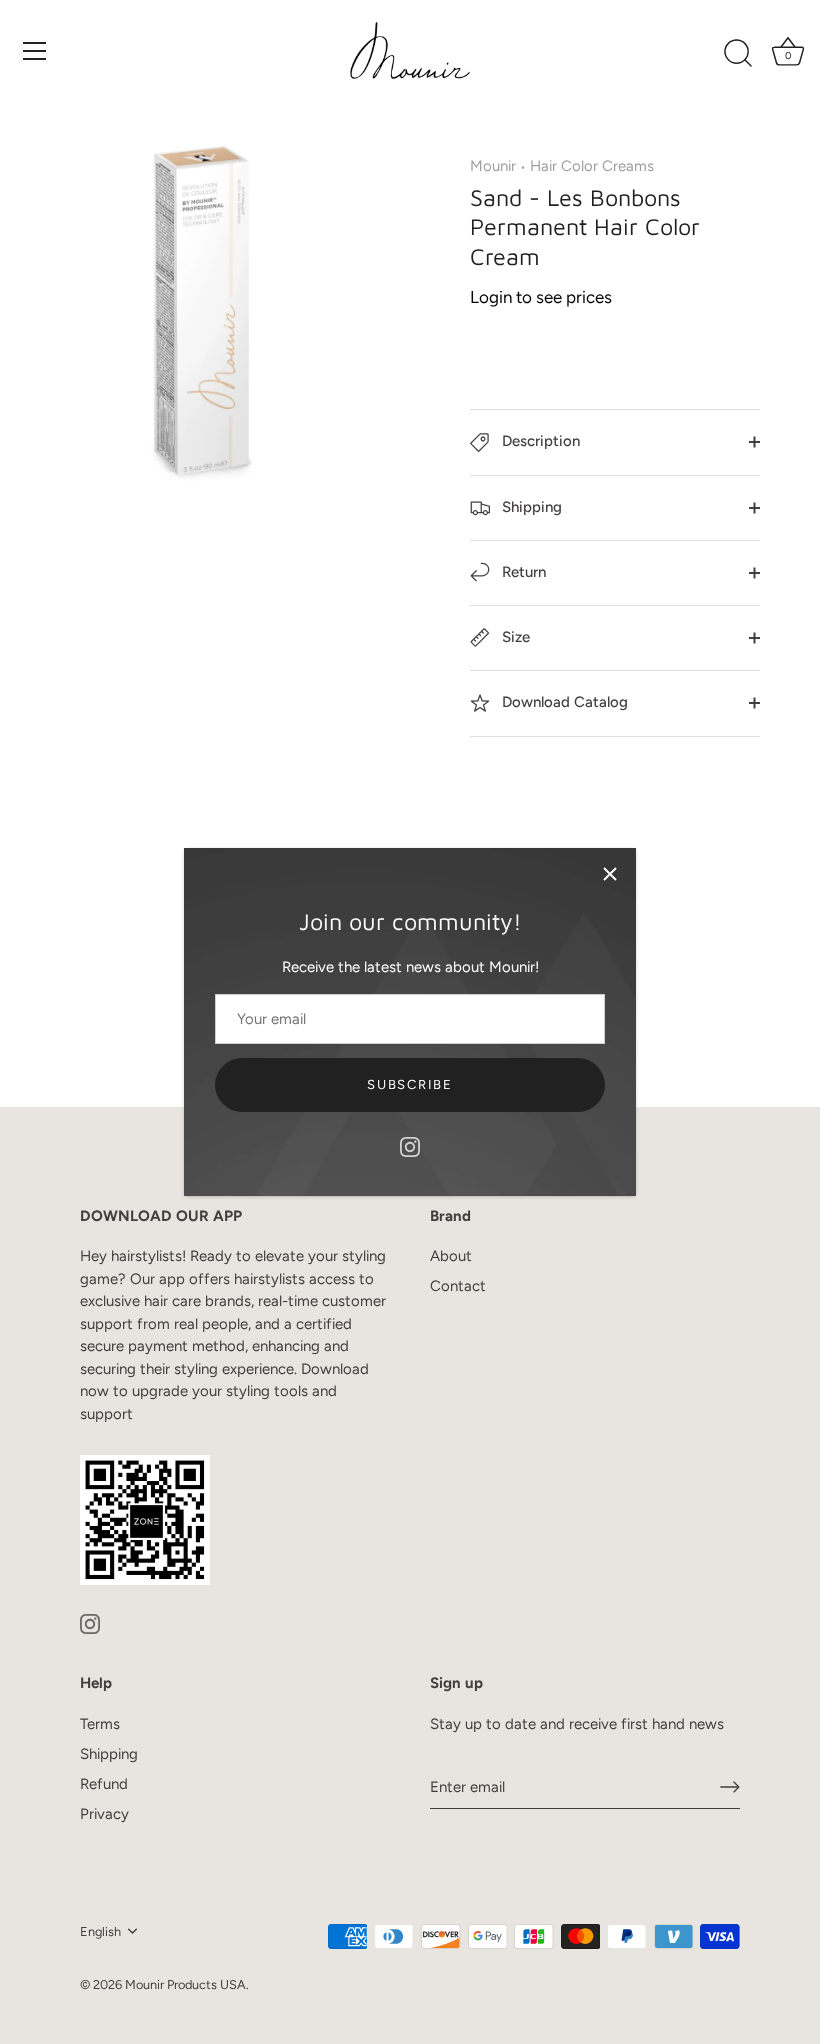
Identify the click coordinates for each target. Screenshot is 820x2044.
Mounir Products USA (185, 1984)
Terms (100, 1724)
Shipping (530, 507)
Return (522, 572)
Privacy (104, 1814)
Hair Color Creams (592, 166)
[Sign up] (730, 1787)
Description (539, 441)
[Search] (738, 54)
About (451, 1256)
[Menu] (35, 51)
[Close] (610, 874)
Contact (458, 1286)
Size (514, 637)
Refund (104, 1784)
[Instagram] (410, 1146)
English (100, 1931)
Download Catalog (563, 702)
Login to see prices (541, 297)
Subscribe (409, 1084)
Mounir (493, 166)
